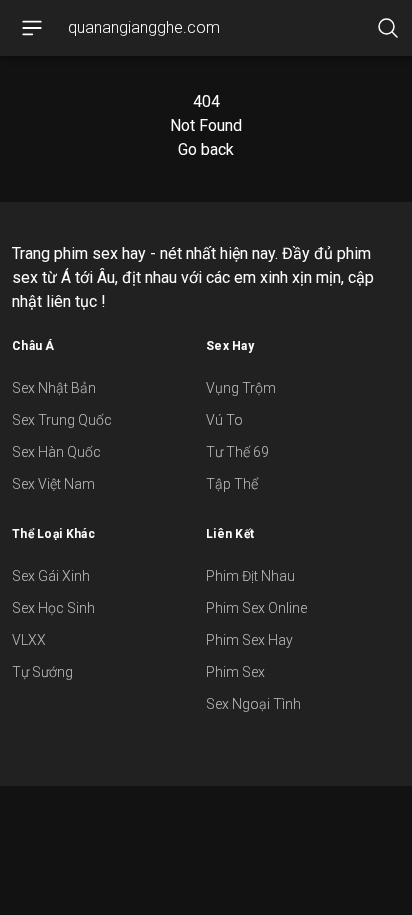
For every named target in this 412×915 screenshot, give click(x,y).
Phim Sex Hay (249, 640)
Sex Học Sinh (53, 608)
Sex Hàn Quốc (56, 452)
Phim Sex (235, 672)
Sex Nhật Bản (54, 388)
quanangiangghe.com (144, 27)
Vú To (224, 420)
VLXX (29, 640)
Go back (206, 149)
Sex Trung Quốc (62, 420)
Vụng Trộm (241, 388)
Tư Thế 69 (237, 452)
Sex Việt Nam (53, 484)
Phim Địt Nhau (250, 576)
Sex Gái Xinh (51, 576)
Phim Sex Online (256, 608)
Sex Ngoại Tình (253, 704)
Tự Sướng (42, 672)
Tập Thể (232, 484)
